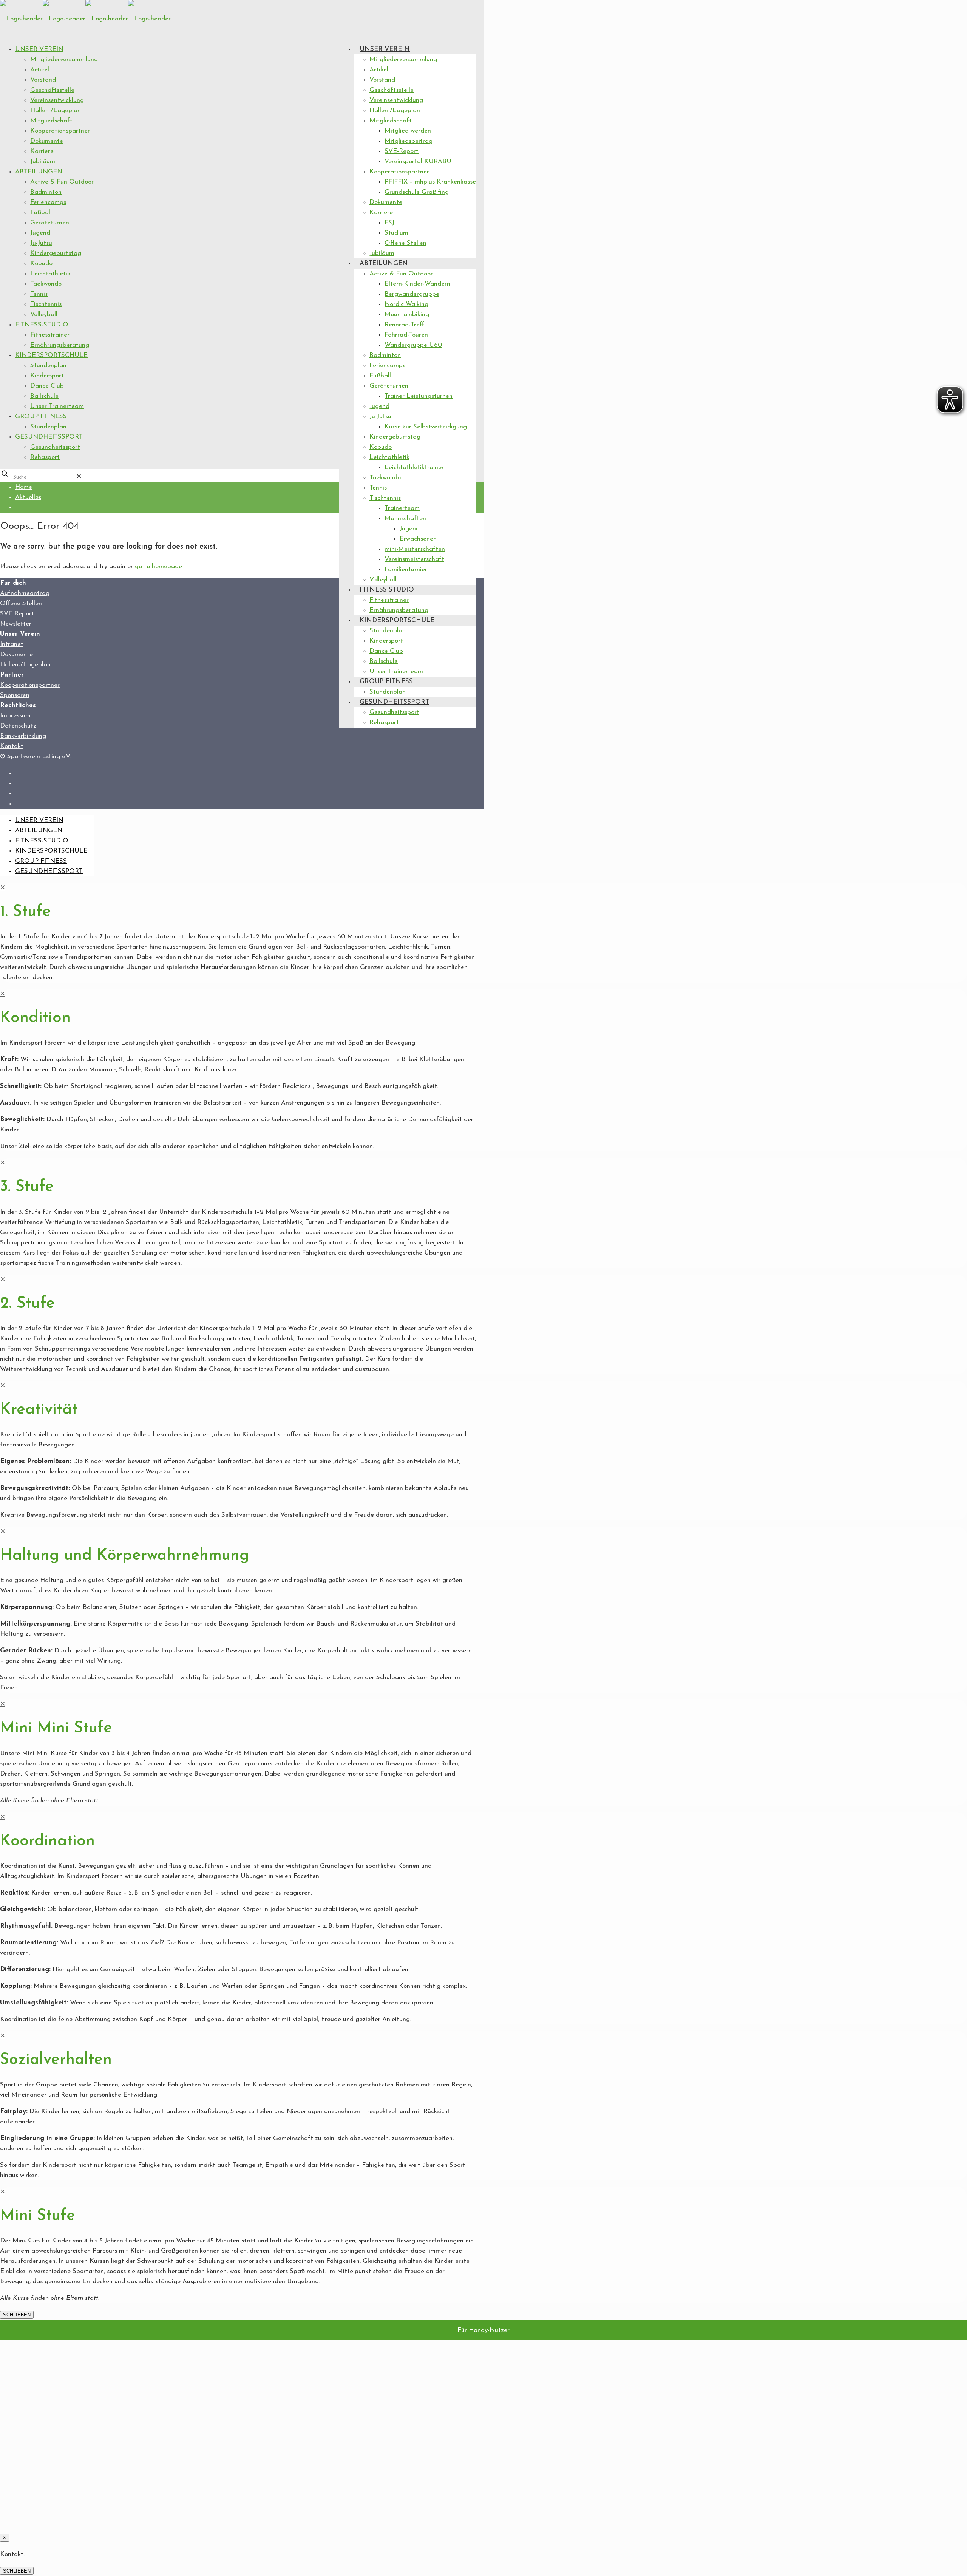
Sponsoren (15, 695)
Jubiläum (43, 161)
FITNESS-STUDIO (42, 325)
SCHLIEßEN (17, 2315)
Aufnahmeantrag (25, 593)
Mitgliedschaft (51, 121)
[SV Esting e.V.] (85, 19)
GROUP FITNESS (41, 416)
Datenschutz (18, 726)
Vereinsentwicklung (57, 100)
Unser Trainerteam (57, 406)
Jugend (40, 233)
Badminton (46, 192)
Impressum (15, 716)
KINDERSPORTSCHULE (51, 355)
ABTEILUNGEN (39, 172)
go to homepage (158, 566)
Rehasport (45, 457)
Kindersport (47, 376)
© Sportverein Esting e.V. (35, 756)
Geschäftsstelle (52, 90)
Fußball (41, 212)
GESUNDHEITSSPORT (49, 437)
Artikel (40, 70)
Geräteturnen (50, 223)
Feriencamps (48, 202)
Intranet (12, 644)
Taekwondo (46, 284)
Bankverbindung (23, 736)
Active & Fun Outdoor (62, 182)
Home (24, 487)
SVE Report (17, 614)
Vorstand (43, 80)
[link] (79, 477)
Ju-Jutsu (41, 243)
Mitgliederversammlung (64, 59)
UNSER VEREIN (39, 49)
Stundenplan (48, 365)
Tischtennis (46, 304)
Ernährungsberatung (60, 345)
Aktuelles (28, 497)
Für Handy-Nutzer (483, 2330)
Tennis (39, 294)
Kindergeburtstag (56, 253)
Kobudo (41, 263)
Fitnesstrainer (50, 335)
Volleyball (44, 314)
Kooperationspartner (60, 131)
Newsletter (16, 624)
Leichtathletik (50, 274)
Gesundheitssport (55, 447)
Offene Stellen (21, 603)
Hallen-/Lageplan (56, 110)
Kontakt (12, 746)
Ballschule (44, 396)
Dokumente (47, 141)
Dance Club (47, 386)
